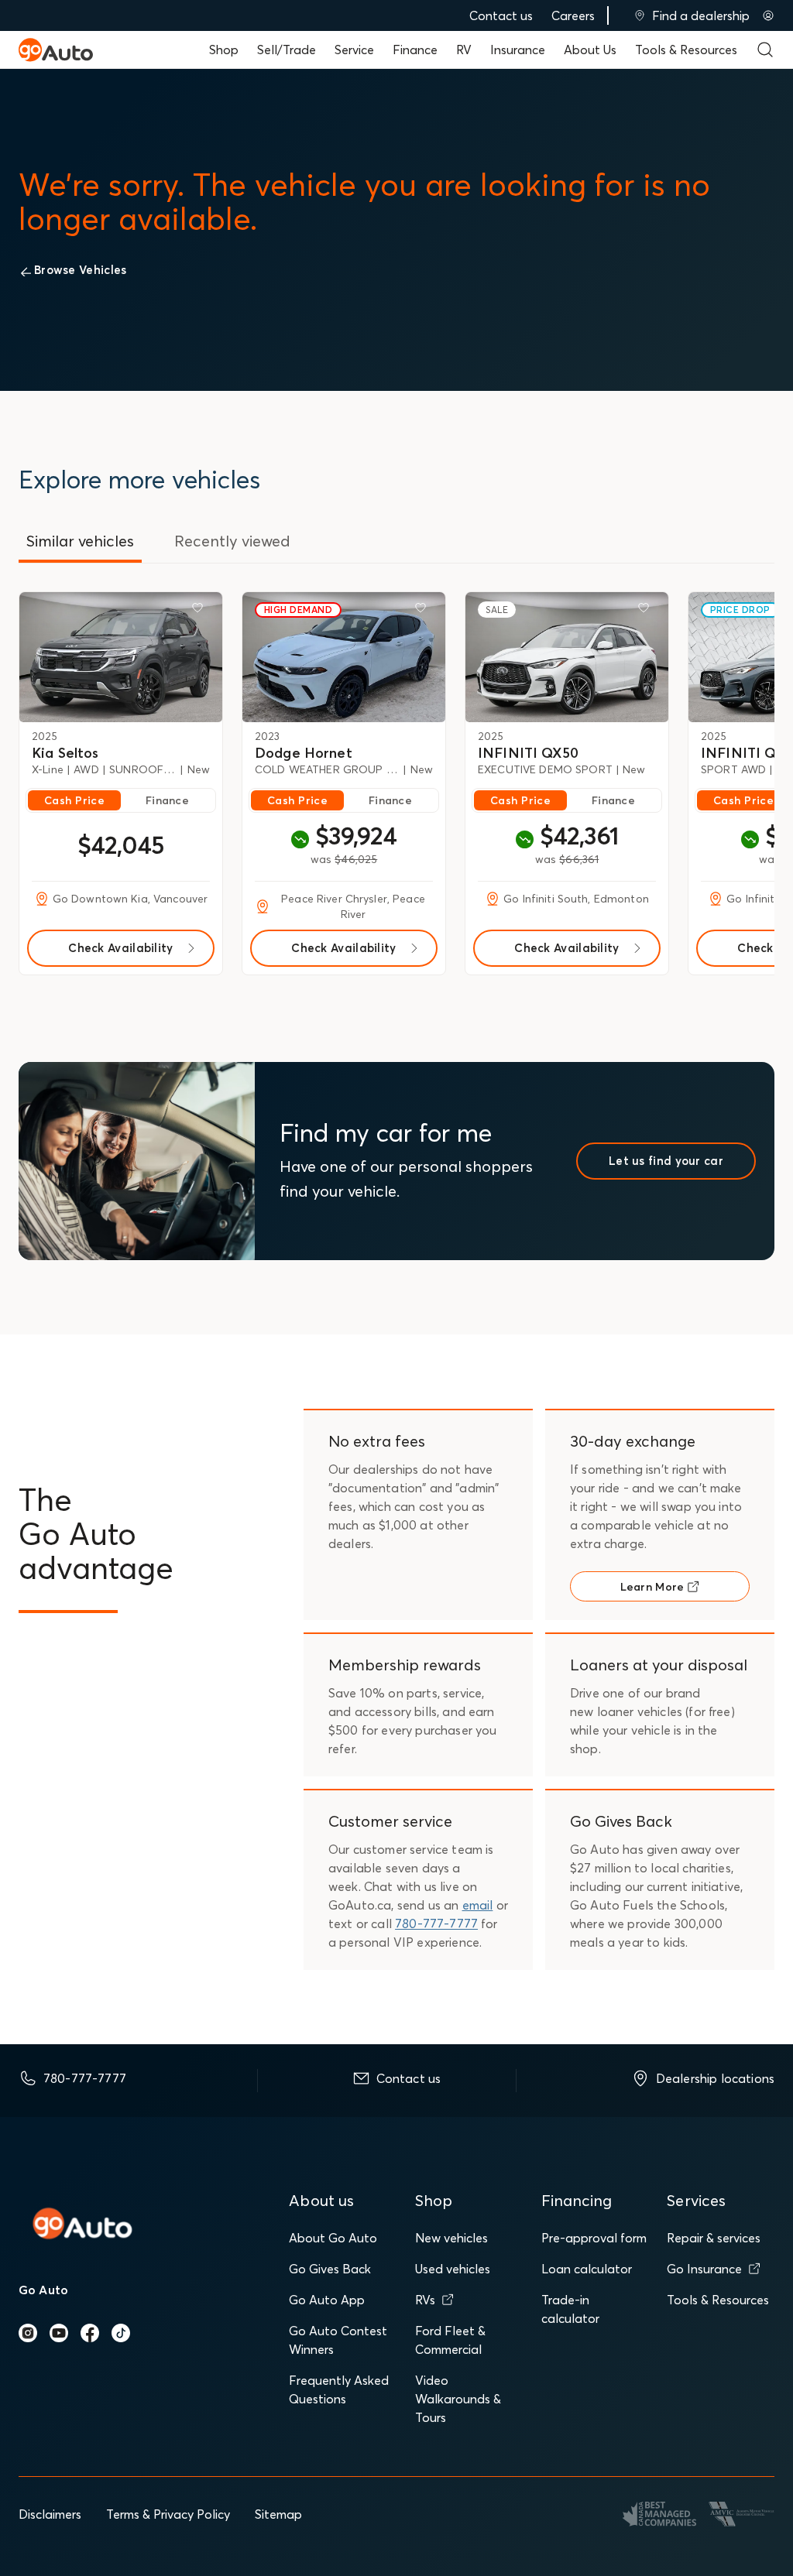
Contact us (501, 15)
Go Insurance (704, 2269)
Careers (573, 15)
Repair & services (714, 2238)
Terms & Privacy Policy (168, 2514)
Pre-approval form (594, 2238)
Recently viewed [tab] (232, 541)
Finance (415, 50)
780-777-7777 (436, 1923)
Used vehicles (453, 2269)
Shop (224, 50)
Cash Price (74, 800)
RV (464, 50)
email (478, 1905)
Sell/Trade (287, 50)
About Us (590, 50)
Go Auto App (327, 2300)
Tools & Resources (686, 50)
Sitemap (278, 2514)
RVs (425, 2300)
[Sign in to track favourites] (201, 611)
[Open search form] (765, 50)
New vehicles (451, 2238)
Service (354, 50)
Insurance (518, 50)
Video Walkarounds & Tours (458, 2399)
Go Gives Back (330, 2269)
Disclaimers (50, 2514)
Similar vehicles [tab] (80, 541)
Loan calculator (587, 2269)
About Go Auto (333, 2238)
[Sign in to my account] (768, 15)
